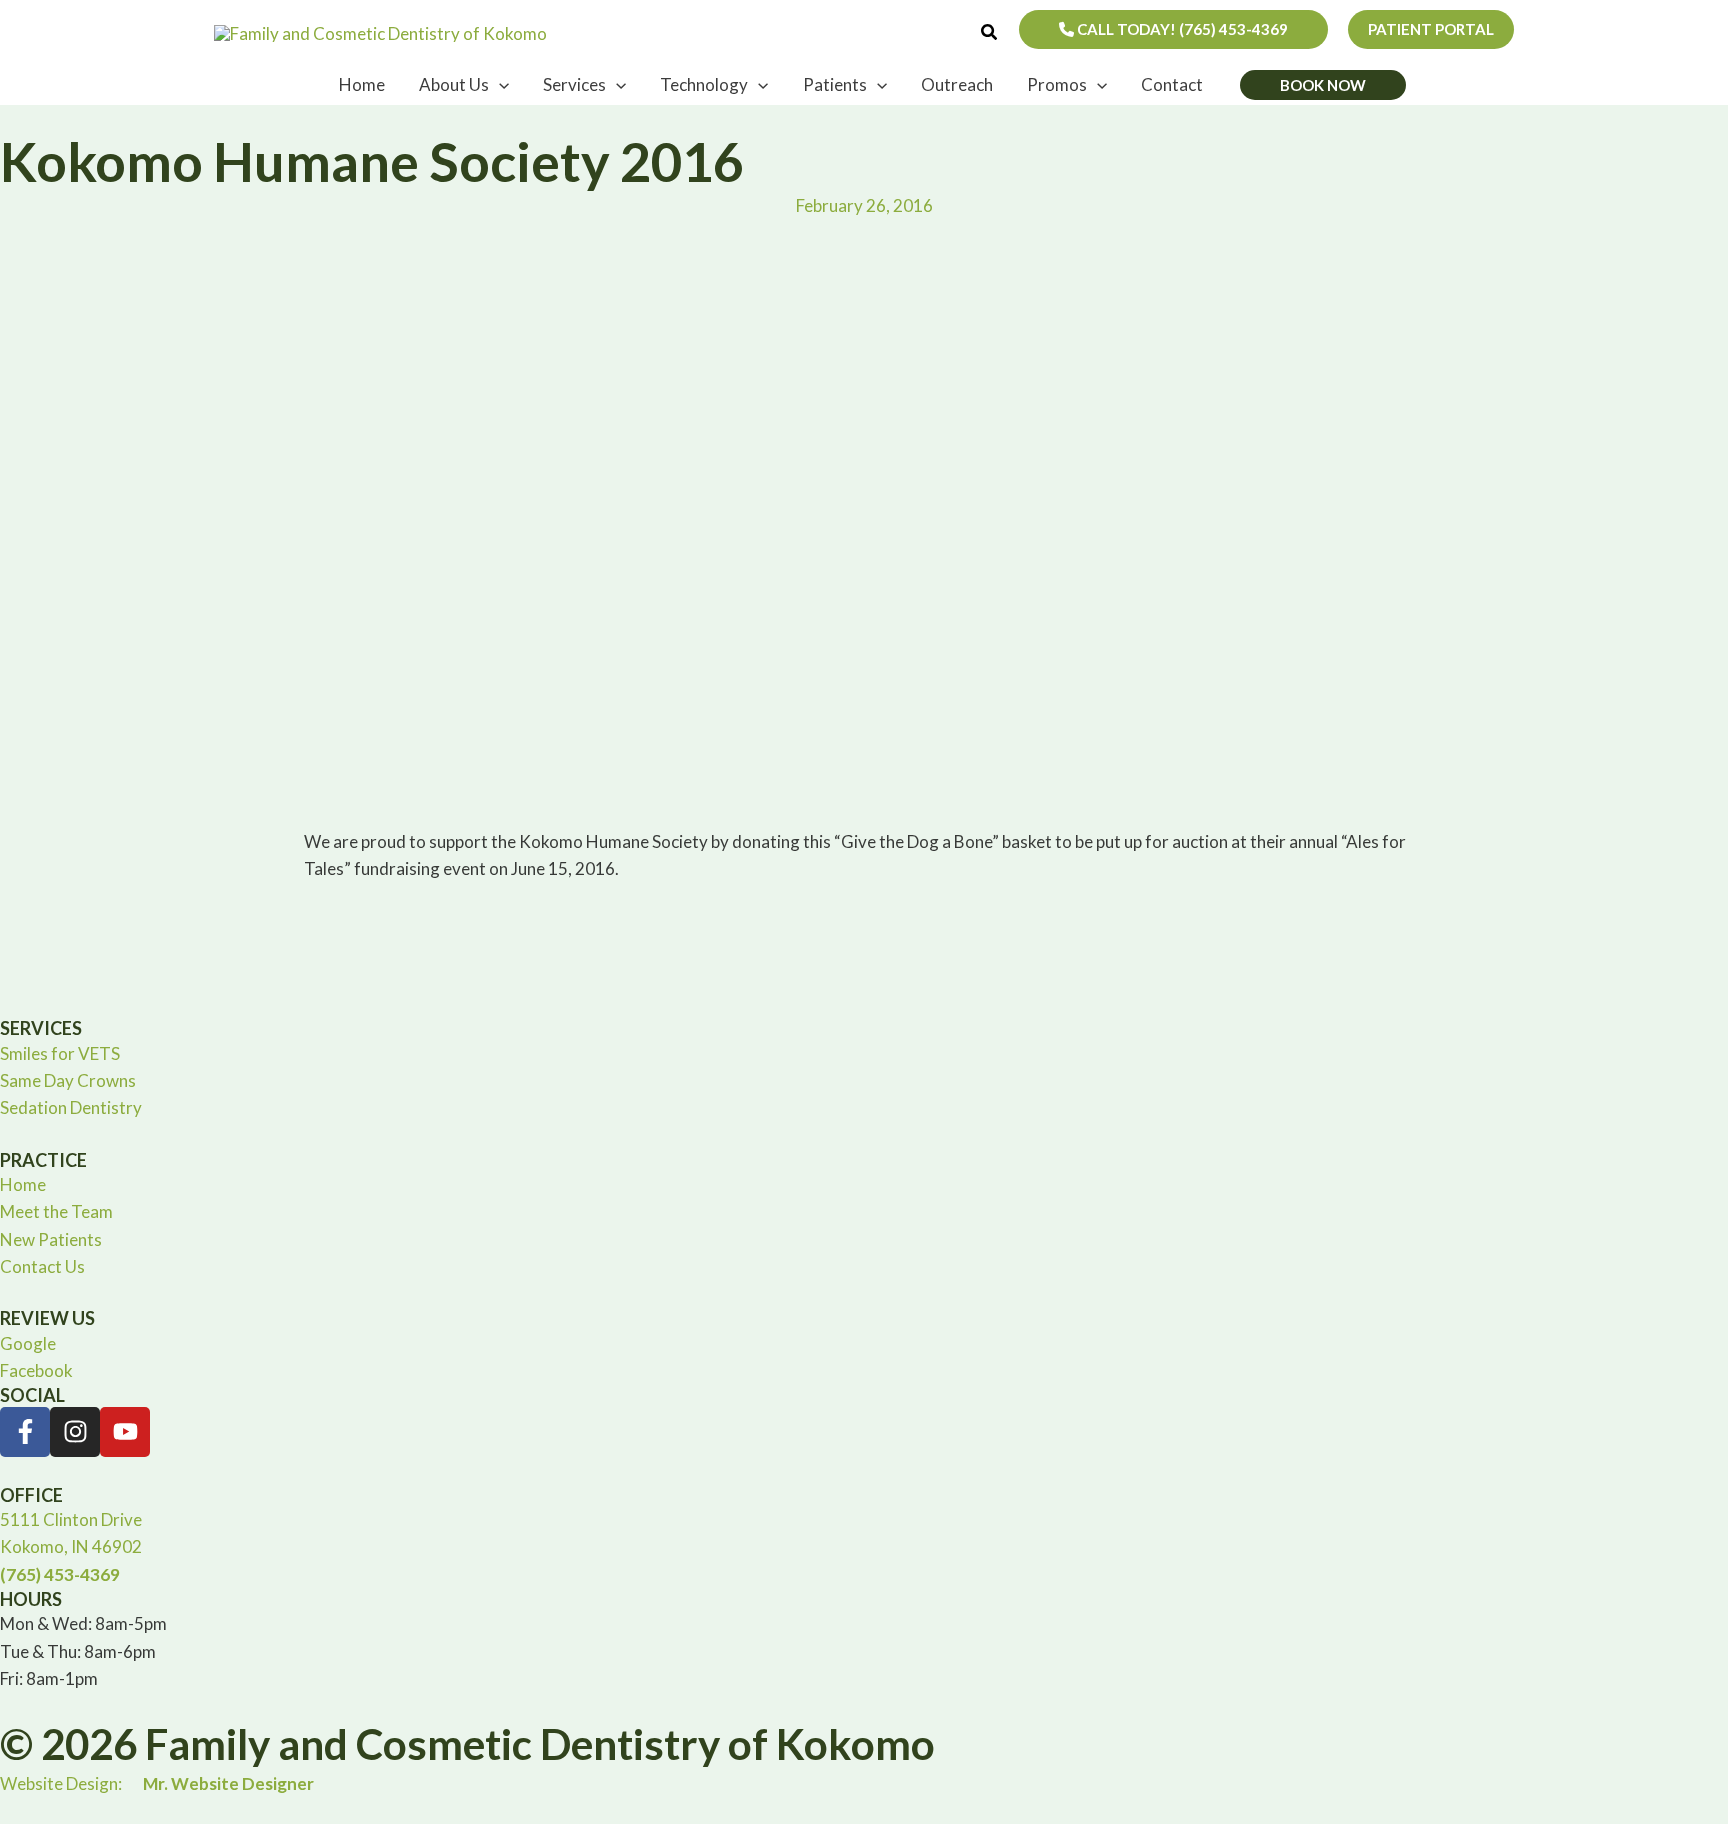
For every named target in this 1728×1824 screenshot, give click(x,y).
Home (362, 84)
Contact (1172, 84)
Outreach (957, 84)
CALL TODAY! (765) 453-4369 (1181, 29)
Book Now (1323, 85)
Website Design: (157, 1783)
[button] (990, 32)
